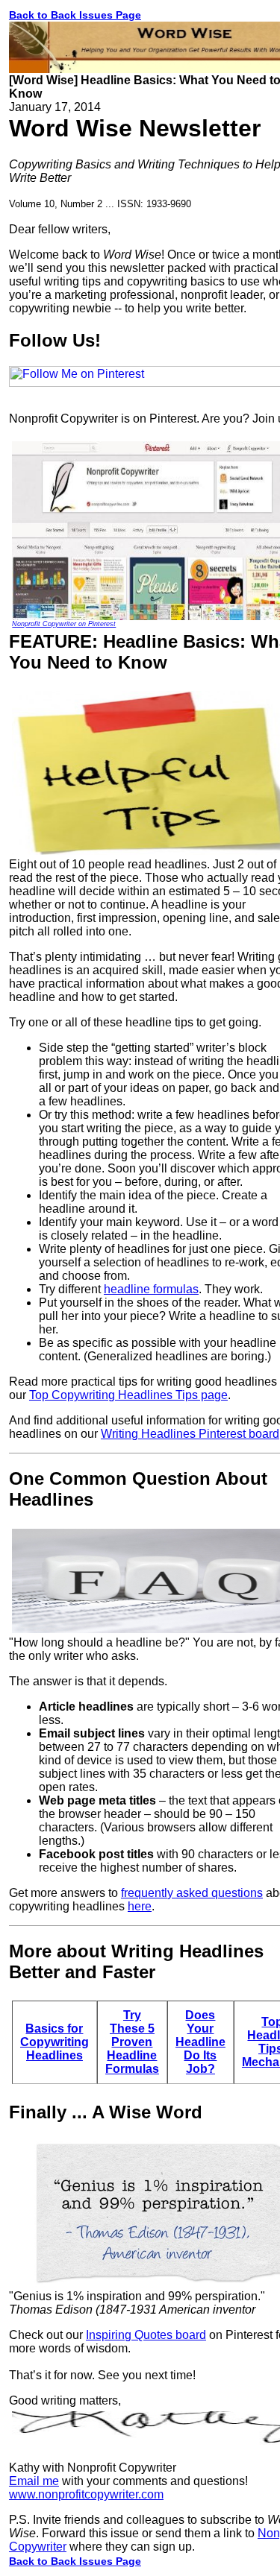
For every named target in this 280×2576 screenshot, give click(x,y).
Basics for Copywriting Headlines (55, 2042)
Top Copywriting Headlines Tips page (128, 1395)
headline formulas (151, 1289)
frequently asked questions (192, 1893)
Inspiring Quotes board (146, 2335)
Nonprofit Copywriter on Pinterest (64, 624)
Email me (34, 2481)
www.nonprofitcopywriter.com (86, 2494)
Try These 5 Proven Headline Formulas (132, 2042)
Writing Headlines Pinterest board (190, 1434)
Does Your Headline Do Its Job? (200, 2042)
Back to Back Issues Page (75, 15)
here (140, 1906)
